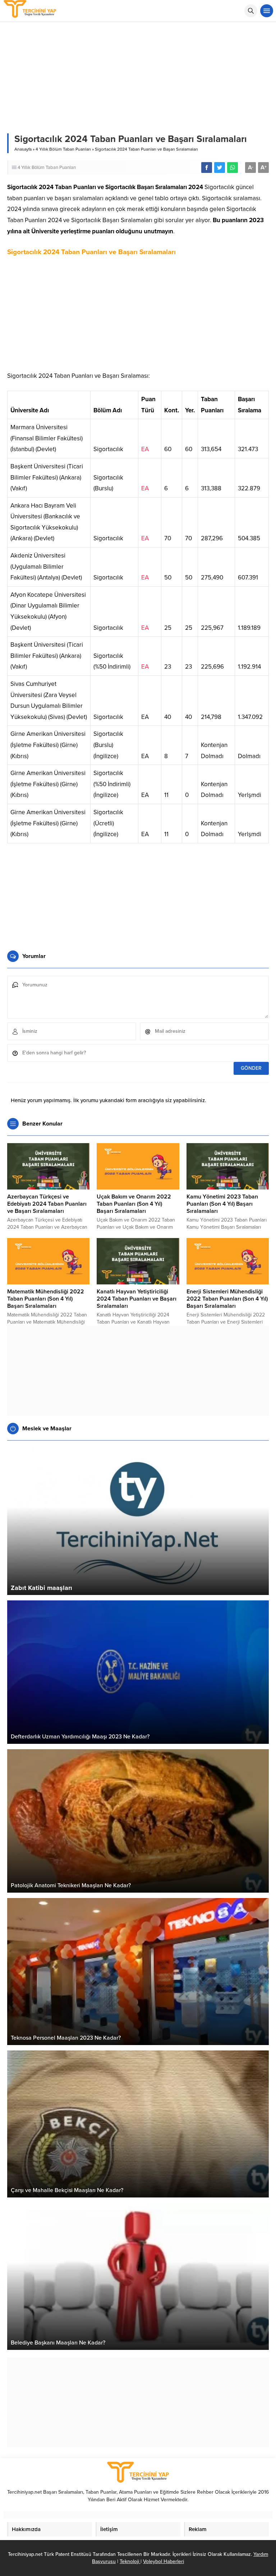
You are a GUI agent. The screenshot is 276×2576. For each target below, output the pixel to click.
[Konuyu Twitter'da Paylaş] (220, 168)
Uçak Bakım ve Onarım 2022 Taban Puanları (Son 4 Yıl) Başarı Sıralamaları (134, 1204)
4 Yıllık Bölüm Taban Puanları (63, 149)
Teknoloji (130, 2561)
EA (145, 449)
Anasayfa (23, 149)
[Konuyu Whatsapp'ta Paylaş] (233, 168)
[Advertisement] (138, 317)
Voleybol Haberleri (164, 2561)
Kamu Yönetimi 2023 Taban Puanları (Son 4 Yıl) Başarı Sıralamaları (222, 1204)
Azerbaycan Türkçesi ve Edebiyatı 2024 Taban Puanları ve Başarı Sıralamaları (47, 1204)
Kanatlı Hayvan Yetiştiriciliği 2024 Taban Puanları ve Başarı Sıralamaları (137, 1299)
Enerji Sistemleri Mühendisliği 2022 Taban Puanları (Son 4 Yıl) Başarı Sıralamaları (227, 1299)
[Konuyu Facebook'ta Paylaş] (207, 168)
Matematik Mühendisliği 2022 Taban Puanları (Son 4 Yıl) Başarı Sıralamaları (46, 1299)
